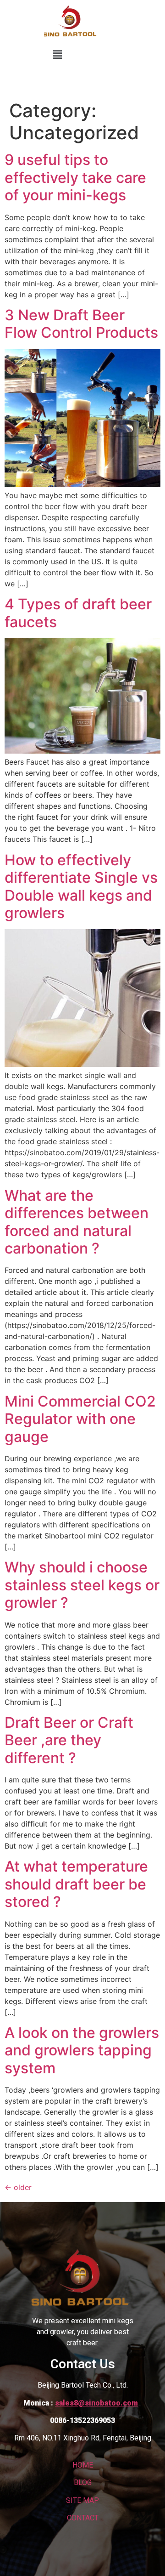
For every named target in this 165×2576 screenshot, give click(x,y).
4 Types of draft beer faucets (78, 613)
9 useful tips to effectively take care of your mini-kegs (75, 177)
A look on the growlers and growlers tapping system (82, 2050)
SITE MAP (82, 2500)
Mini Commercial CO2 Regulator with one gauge (80, 1419)
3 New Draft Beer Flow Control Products (81, 324)
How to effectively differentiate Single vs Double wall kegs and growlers (81, 886)
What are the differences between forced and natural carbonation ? (77, 1222)
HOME (83, 2465)
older (18, 2187)
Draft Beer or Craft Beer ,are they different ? (69, 1740)
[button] (57, 54)
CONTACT (83, 2518)
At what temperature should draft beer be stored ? (76, 1884)
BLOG (83, 2482)
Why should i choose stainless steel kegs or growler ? (82, 1585)
